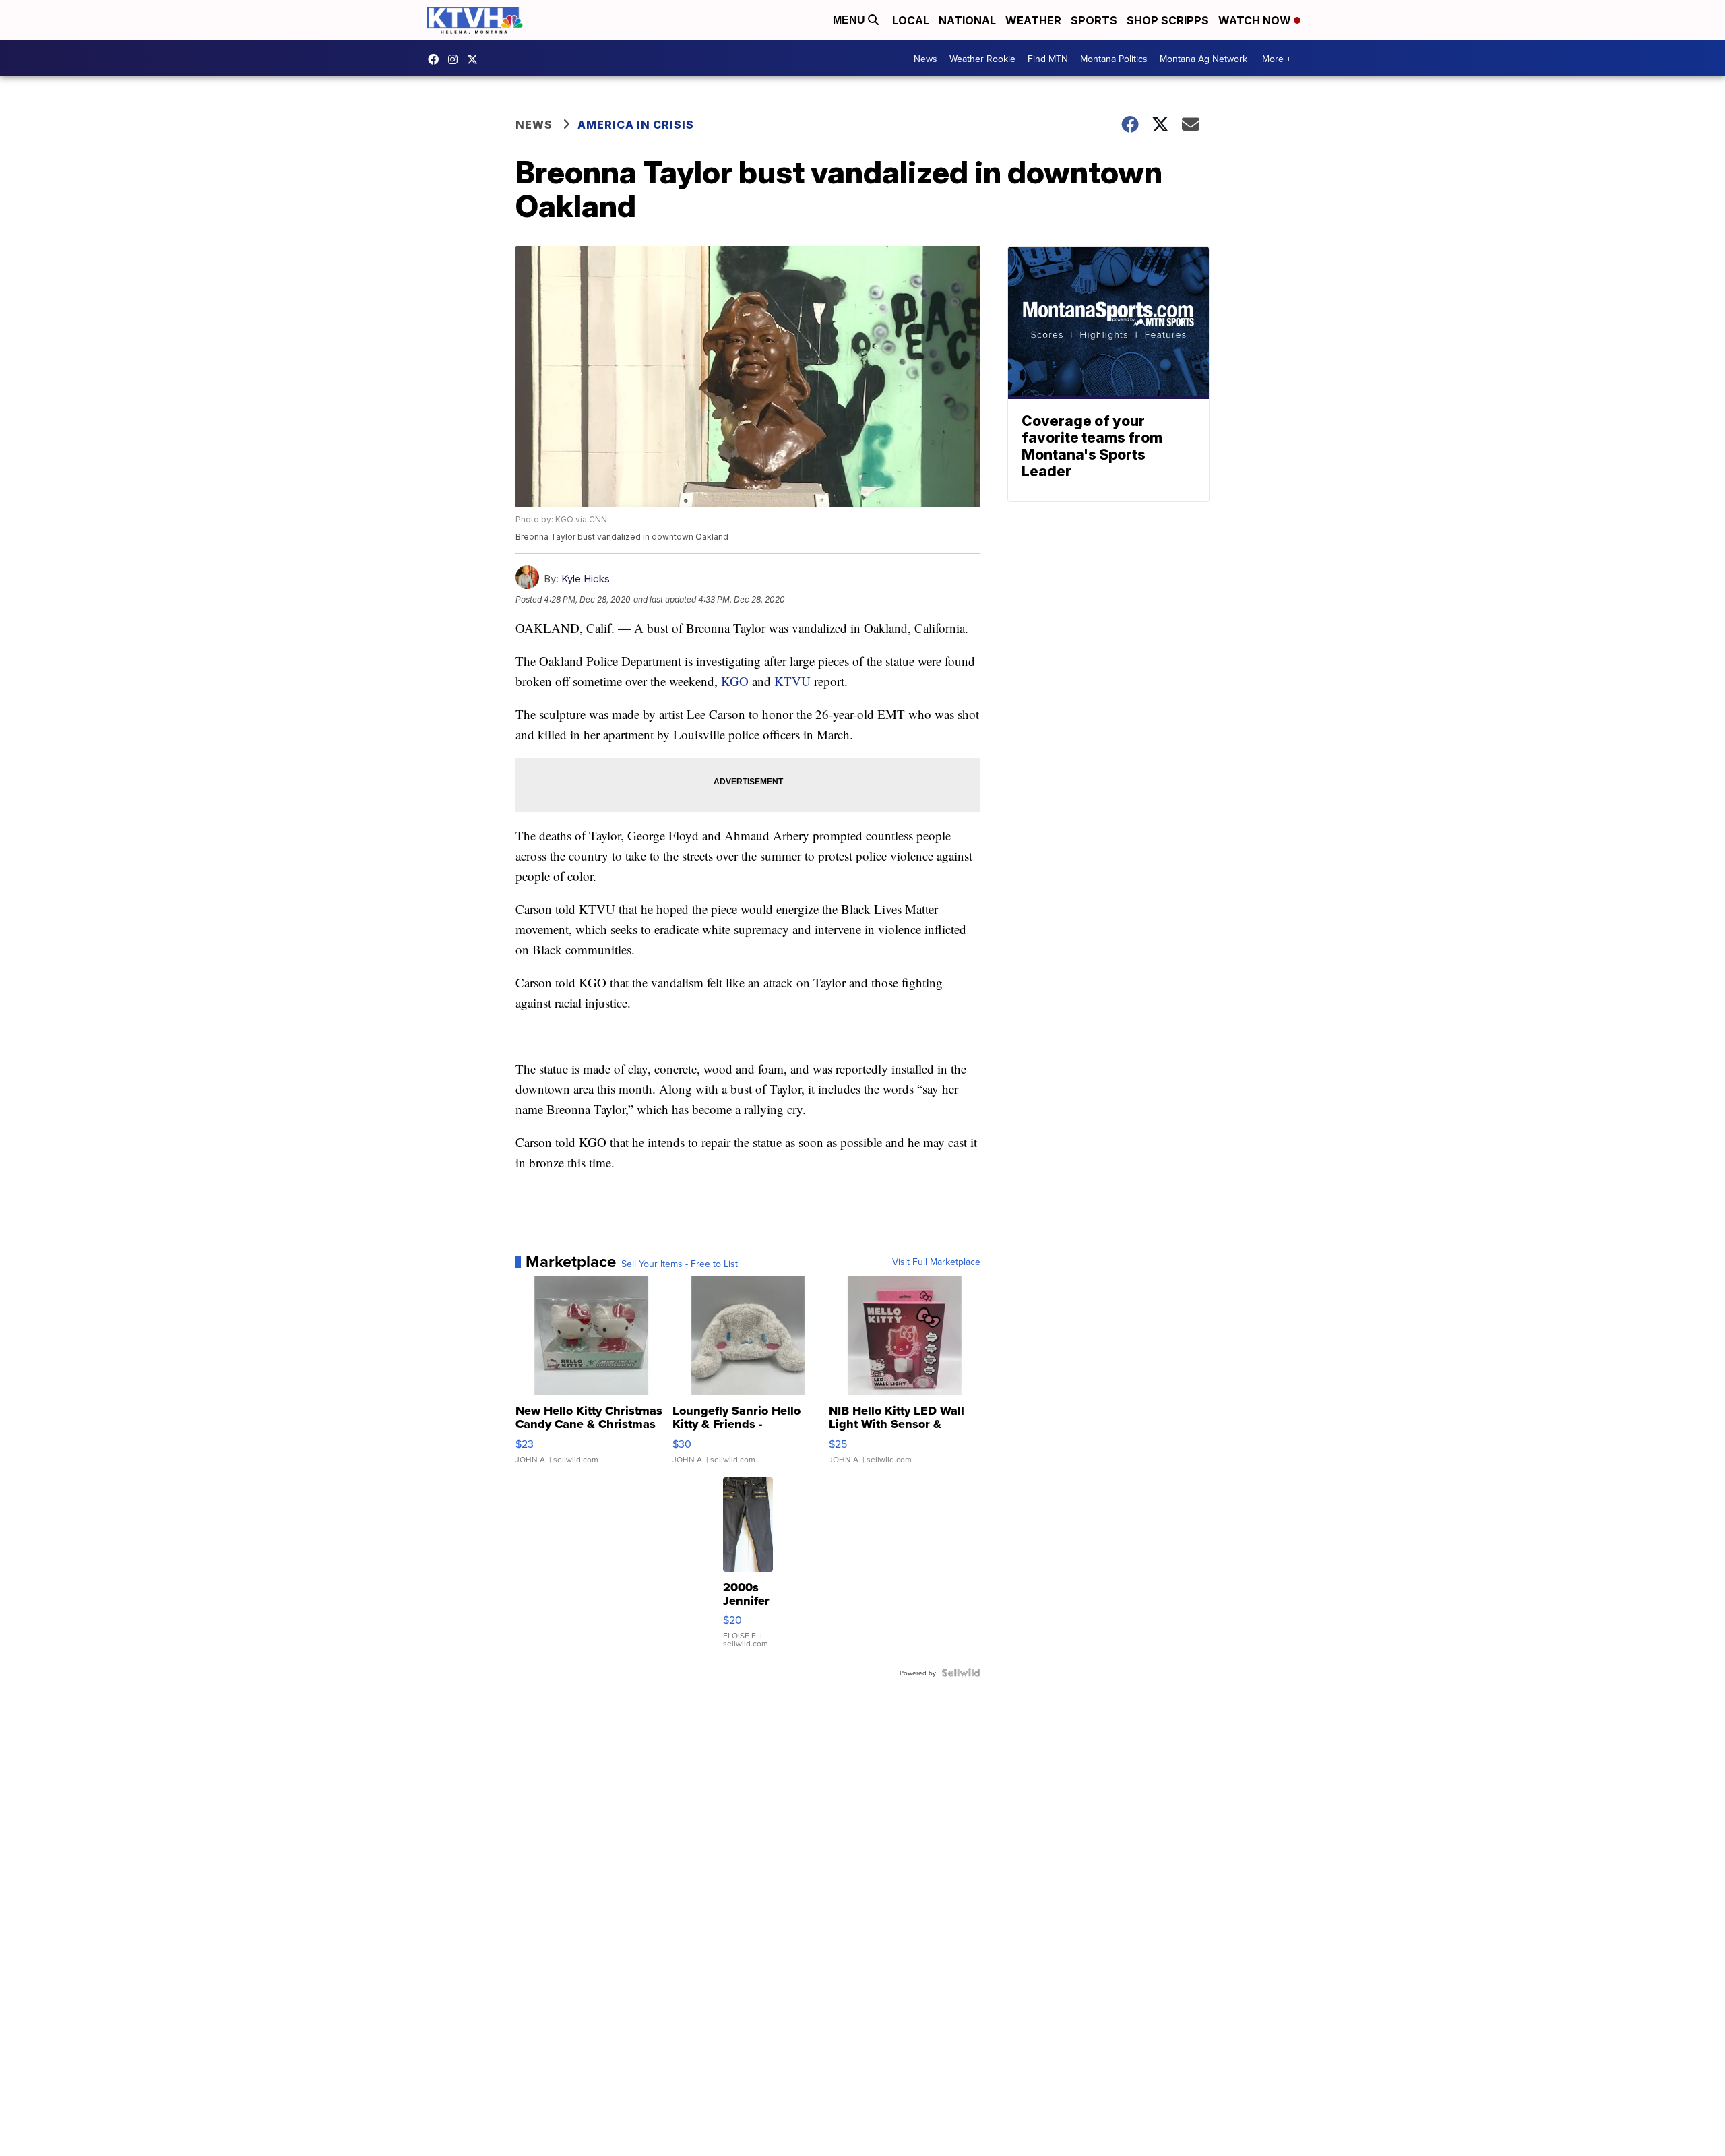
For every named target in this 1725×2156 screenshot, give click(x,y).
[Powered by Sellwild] (961, 1673)
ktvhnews (456, 59)
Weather (1033, 20)
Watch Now (1256, 20)
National (967, 20)
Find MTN (1048, 59)
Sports (1094, 20)
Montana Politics (1114, 59)
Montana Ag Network (1203, 59)
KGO (735, 681)
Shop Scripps (1168, 20)
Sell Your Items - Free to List (680, 1264)
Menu (850, 20)
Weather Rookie (982, 59)
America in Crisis (636, 125)
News (926, 59)
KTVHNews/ (437, 59)
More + (1277, 59)
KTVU (792, 681)
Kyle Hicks (586, 579)
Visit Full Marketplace (936, 1262)
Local (911, 20)
